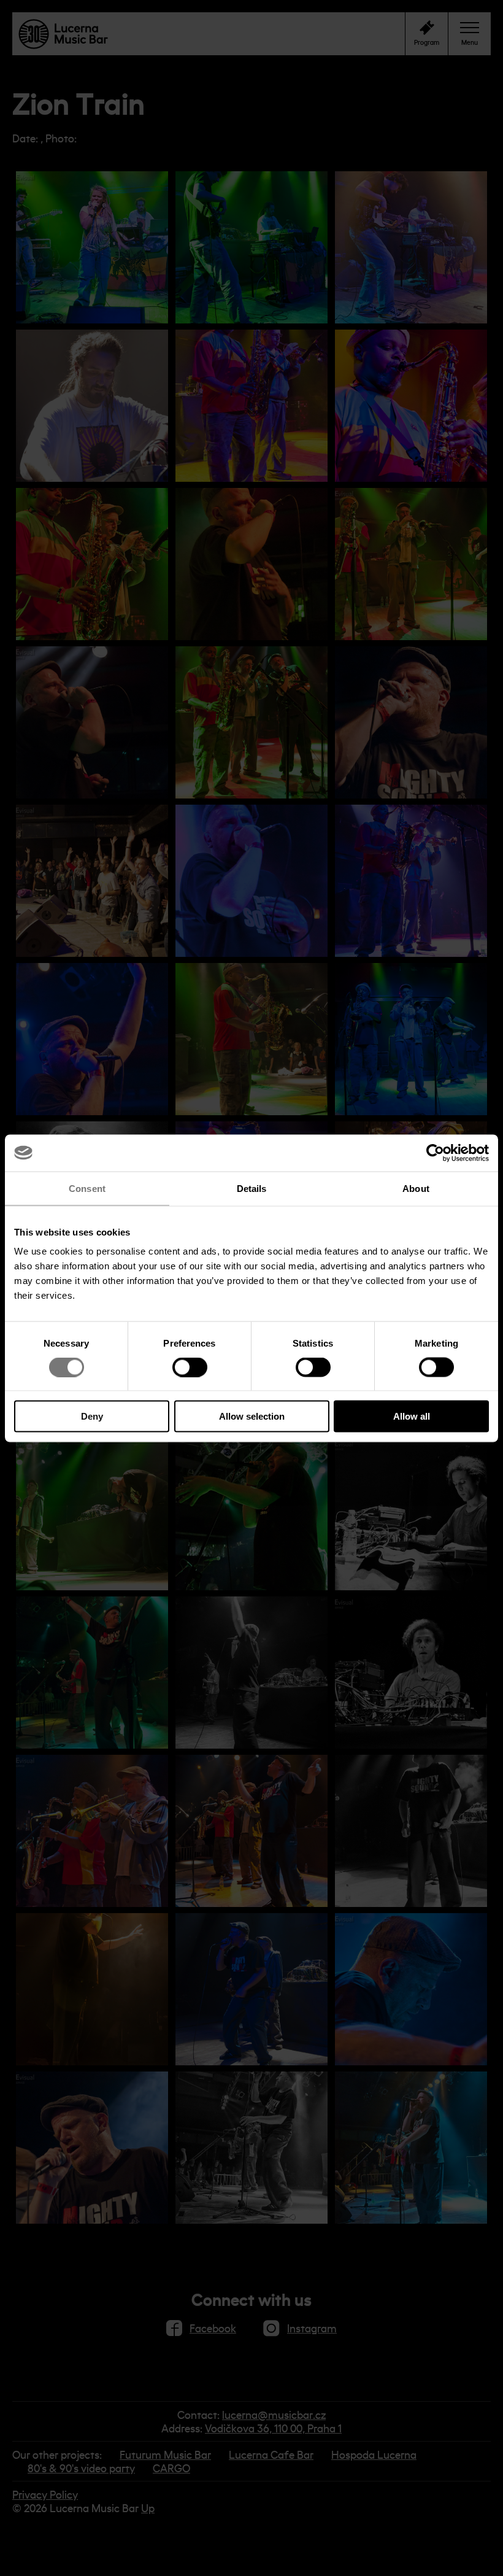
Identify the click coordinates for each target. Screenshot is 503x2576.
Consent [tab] (87, 1188)
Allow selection (252, 1416)
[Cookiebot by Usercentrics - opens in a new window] (435, 1153)
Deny (92, 1416)
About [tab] (416, 1188)
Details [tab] (252, 1188)
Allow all (412, 1416)
